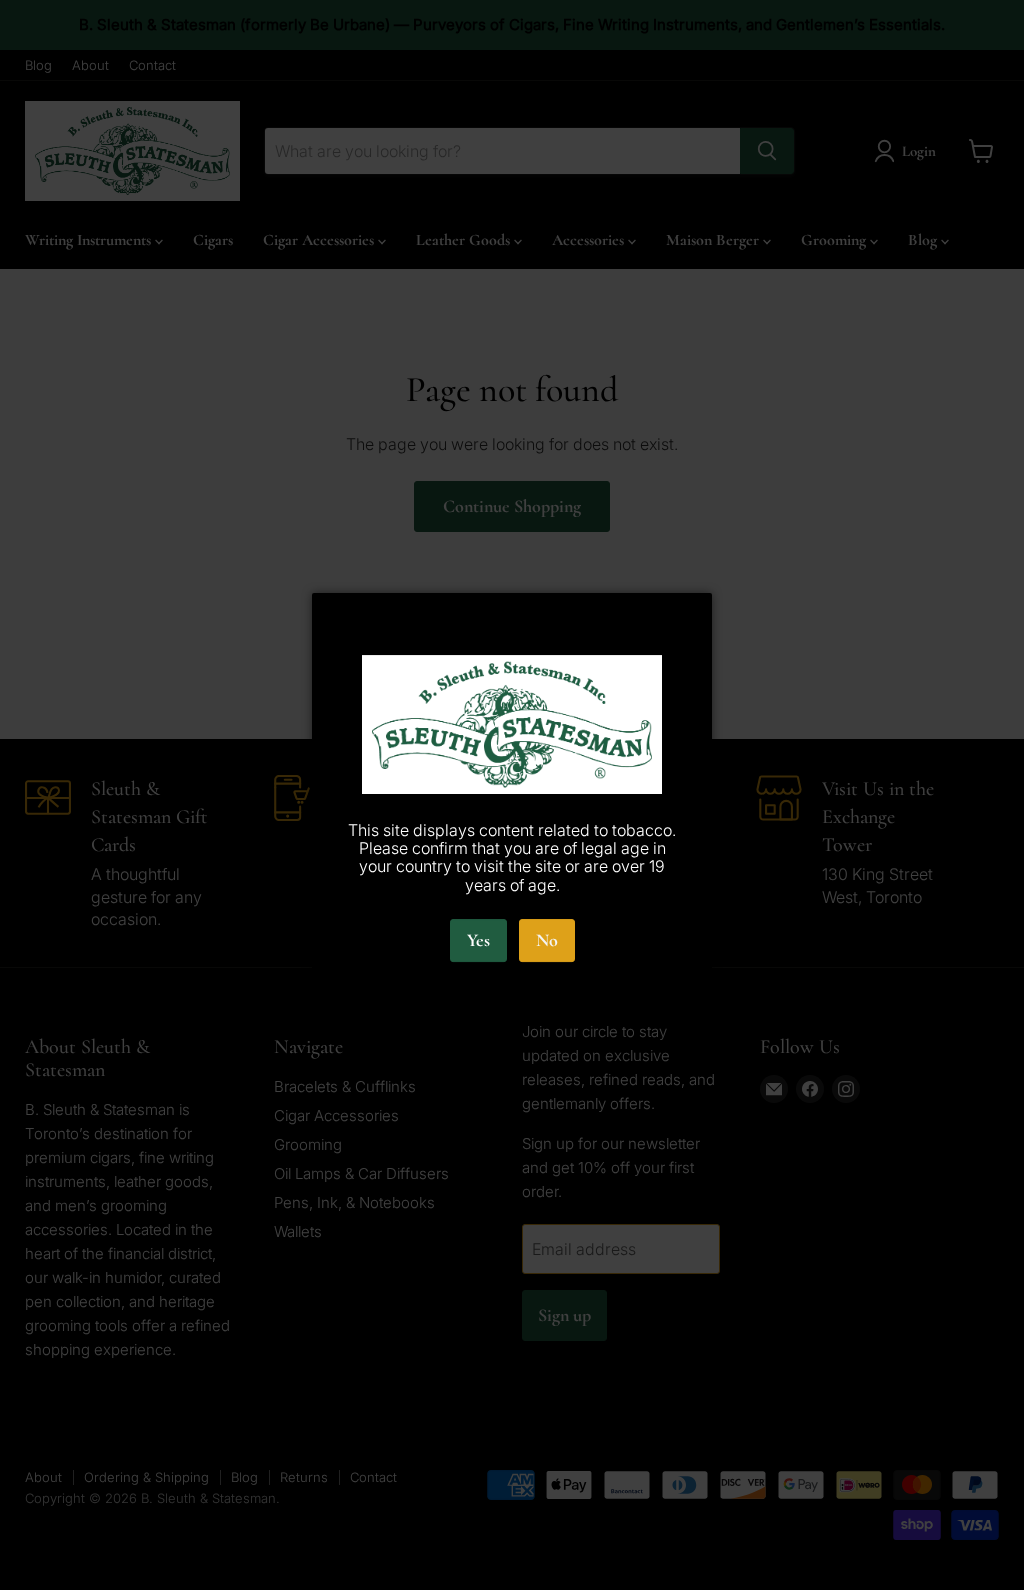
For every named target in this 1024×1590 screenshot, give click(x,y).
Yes (478, 940)
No (547, 940)
